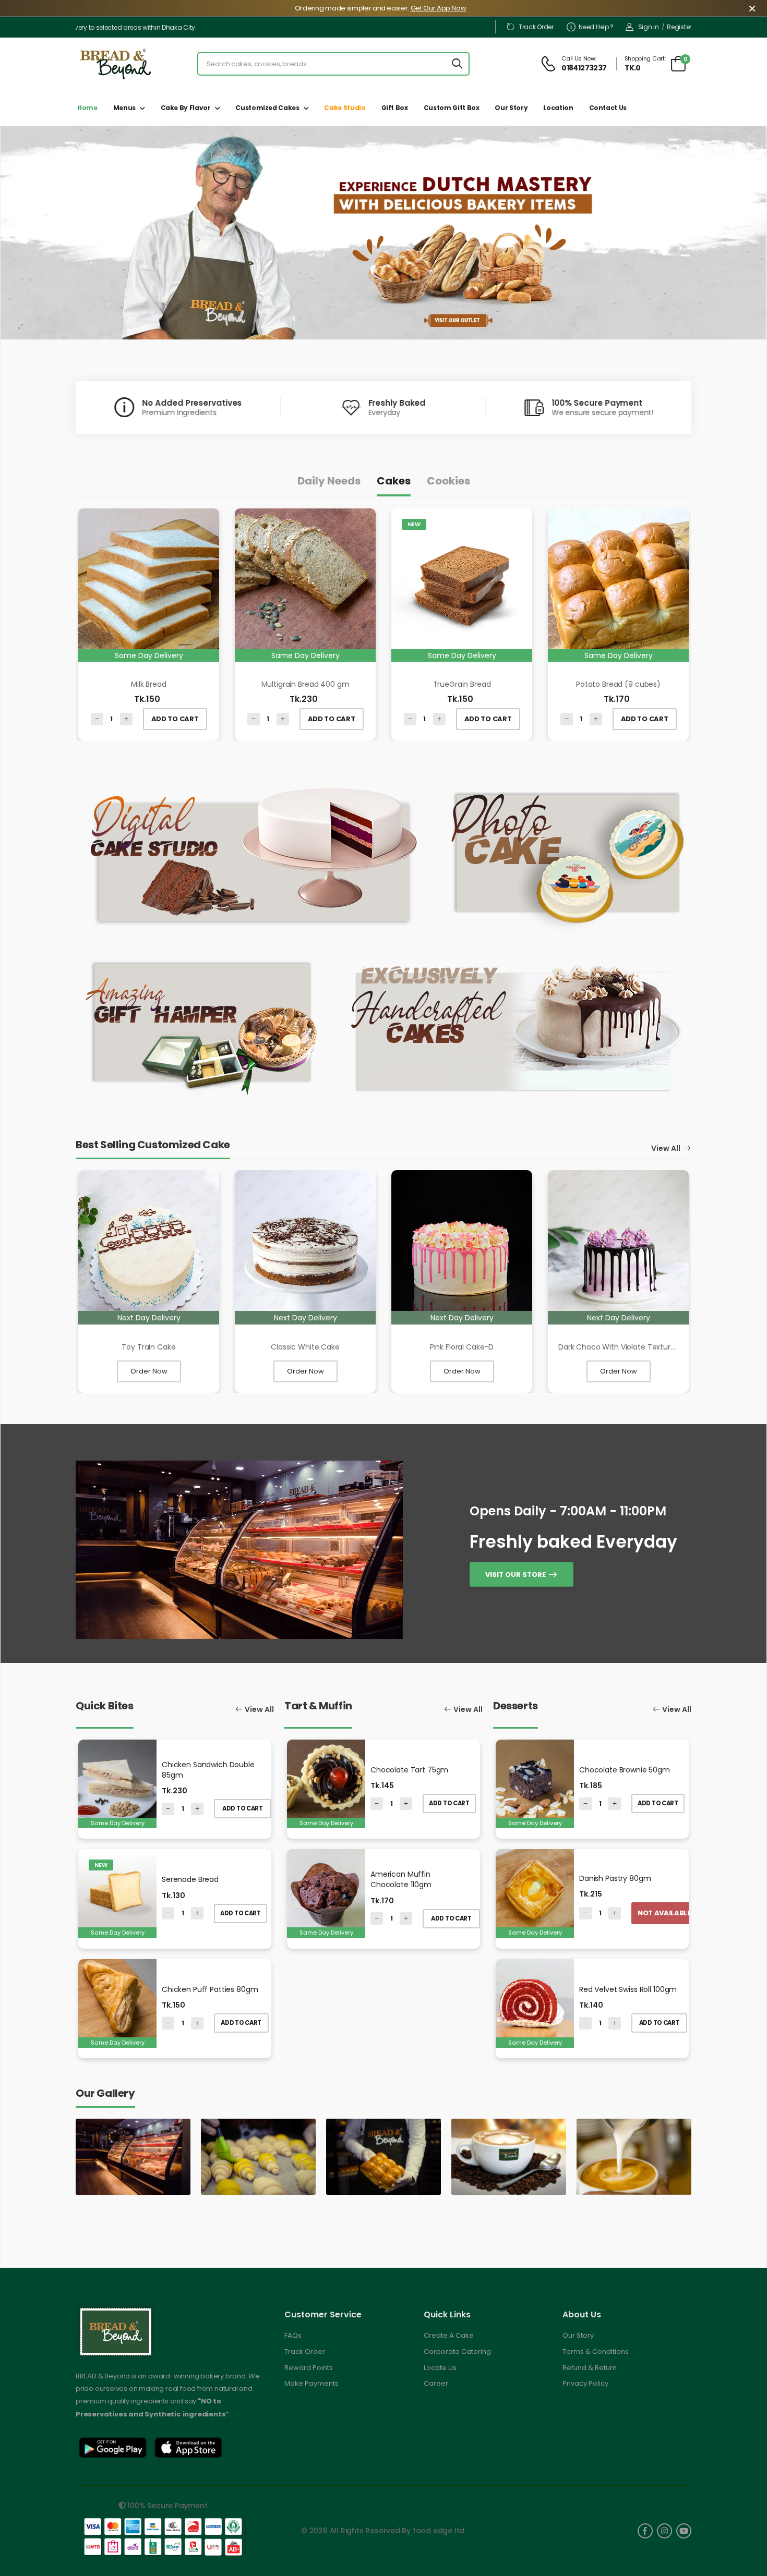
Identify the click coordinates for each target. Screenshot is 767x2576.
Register (679, 27)
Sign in (649, 27)
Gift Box (395, 108)
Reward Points (309, 2368)
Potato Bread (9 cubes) (618, 684)
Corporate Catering (457, 2352)
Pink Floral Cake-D (462, 1347)
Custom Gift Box (452, 108)
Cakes (394, 481)
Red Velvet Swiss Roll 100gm (628, 1989)
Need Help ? (596, 27)
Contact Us (608, 108)
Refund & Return (590, 2368)
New (414, 524)
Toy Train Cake (148, 1347)
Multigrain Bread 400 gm (305, 684)
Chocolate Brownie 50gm (625, 1770)
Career (436, 2383)
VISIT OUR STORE (516, 1574)
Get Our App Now (439, 8)
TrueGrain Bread (462, 684)
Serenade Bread (190, 1879)
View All (666, 1149)
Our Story (511, 108)
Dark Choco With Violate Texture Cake (627, 1347)
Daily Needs (329, 481)
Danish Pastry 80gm (615, 1878)
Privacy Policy (585, 2383)
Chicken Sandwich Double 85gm (208, 1770)
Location (558, 108)
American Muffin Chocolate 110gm (401, 1879)
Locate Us (440, 2368)
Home (87, 108)
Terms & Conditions (596, 2352)
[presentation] (71, 246)
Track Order (536, 27)
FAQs (293, 2335)
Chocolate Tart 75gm (409, 1770)
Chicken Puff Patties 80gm (210, 1989)
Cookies (448, 481)
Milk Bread (149, 684)
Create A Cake (449, 2335)
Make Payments (311, 2383)
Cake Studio (345, 108)
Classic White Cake (305, 1347)
